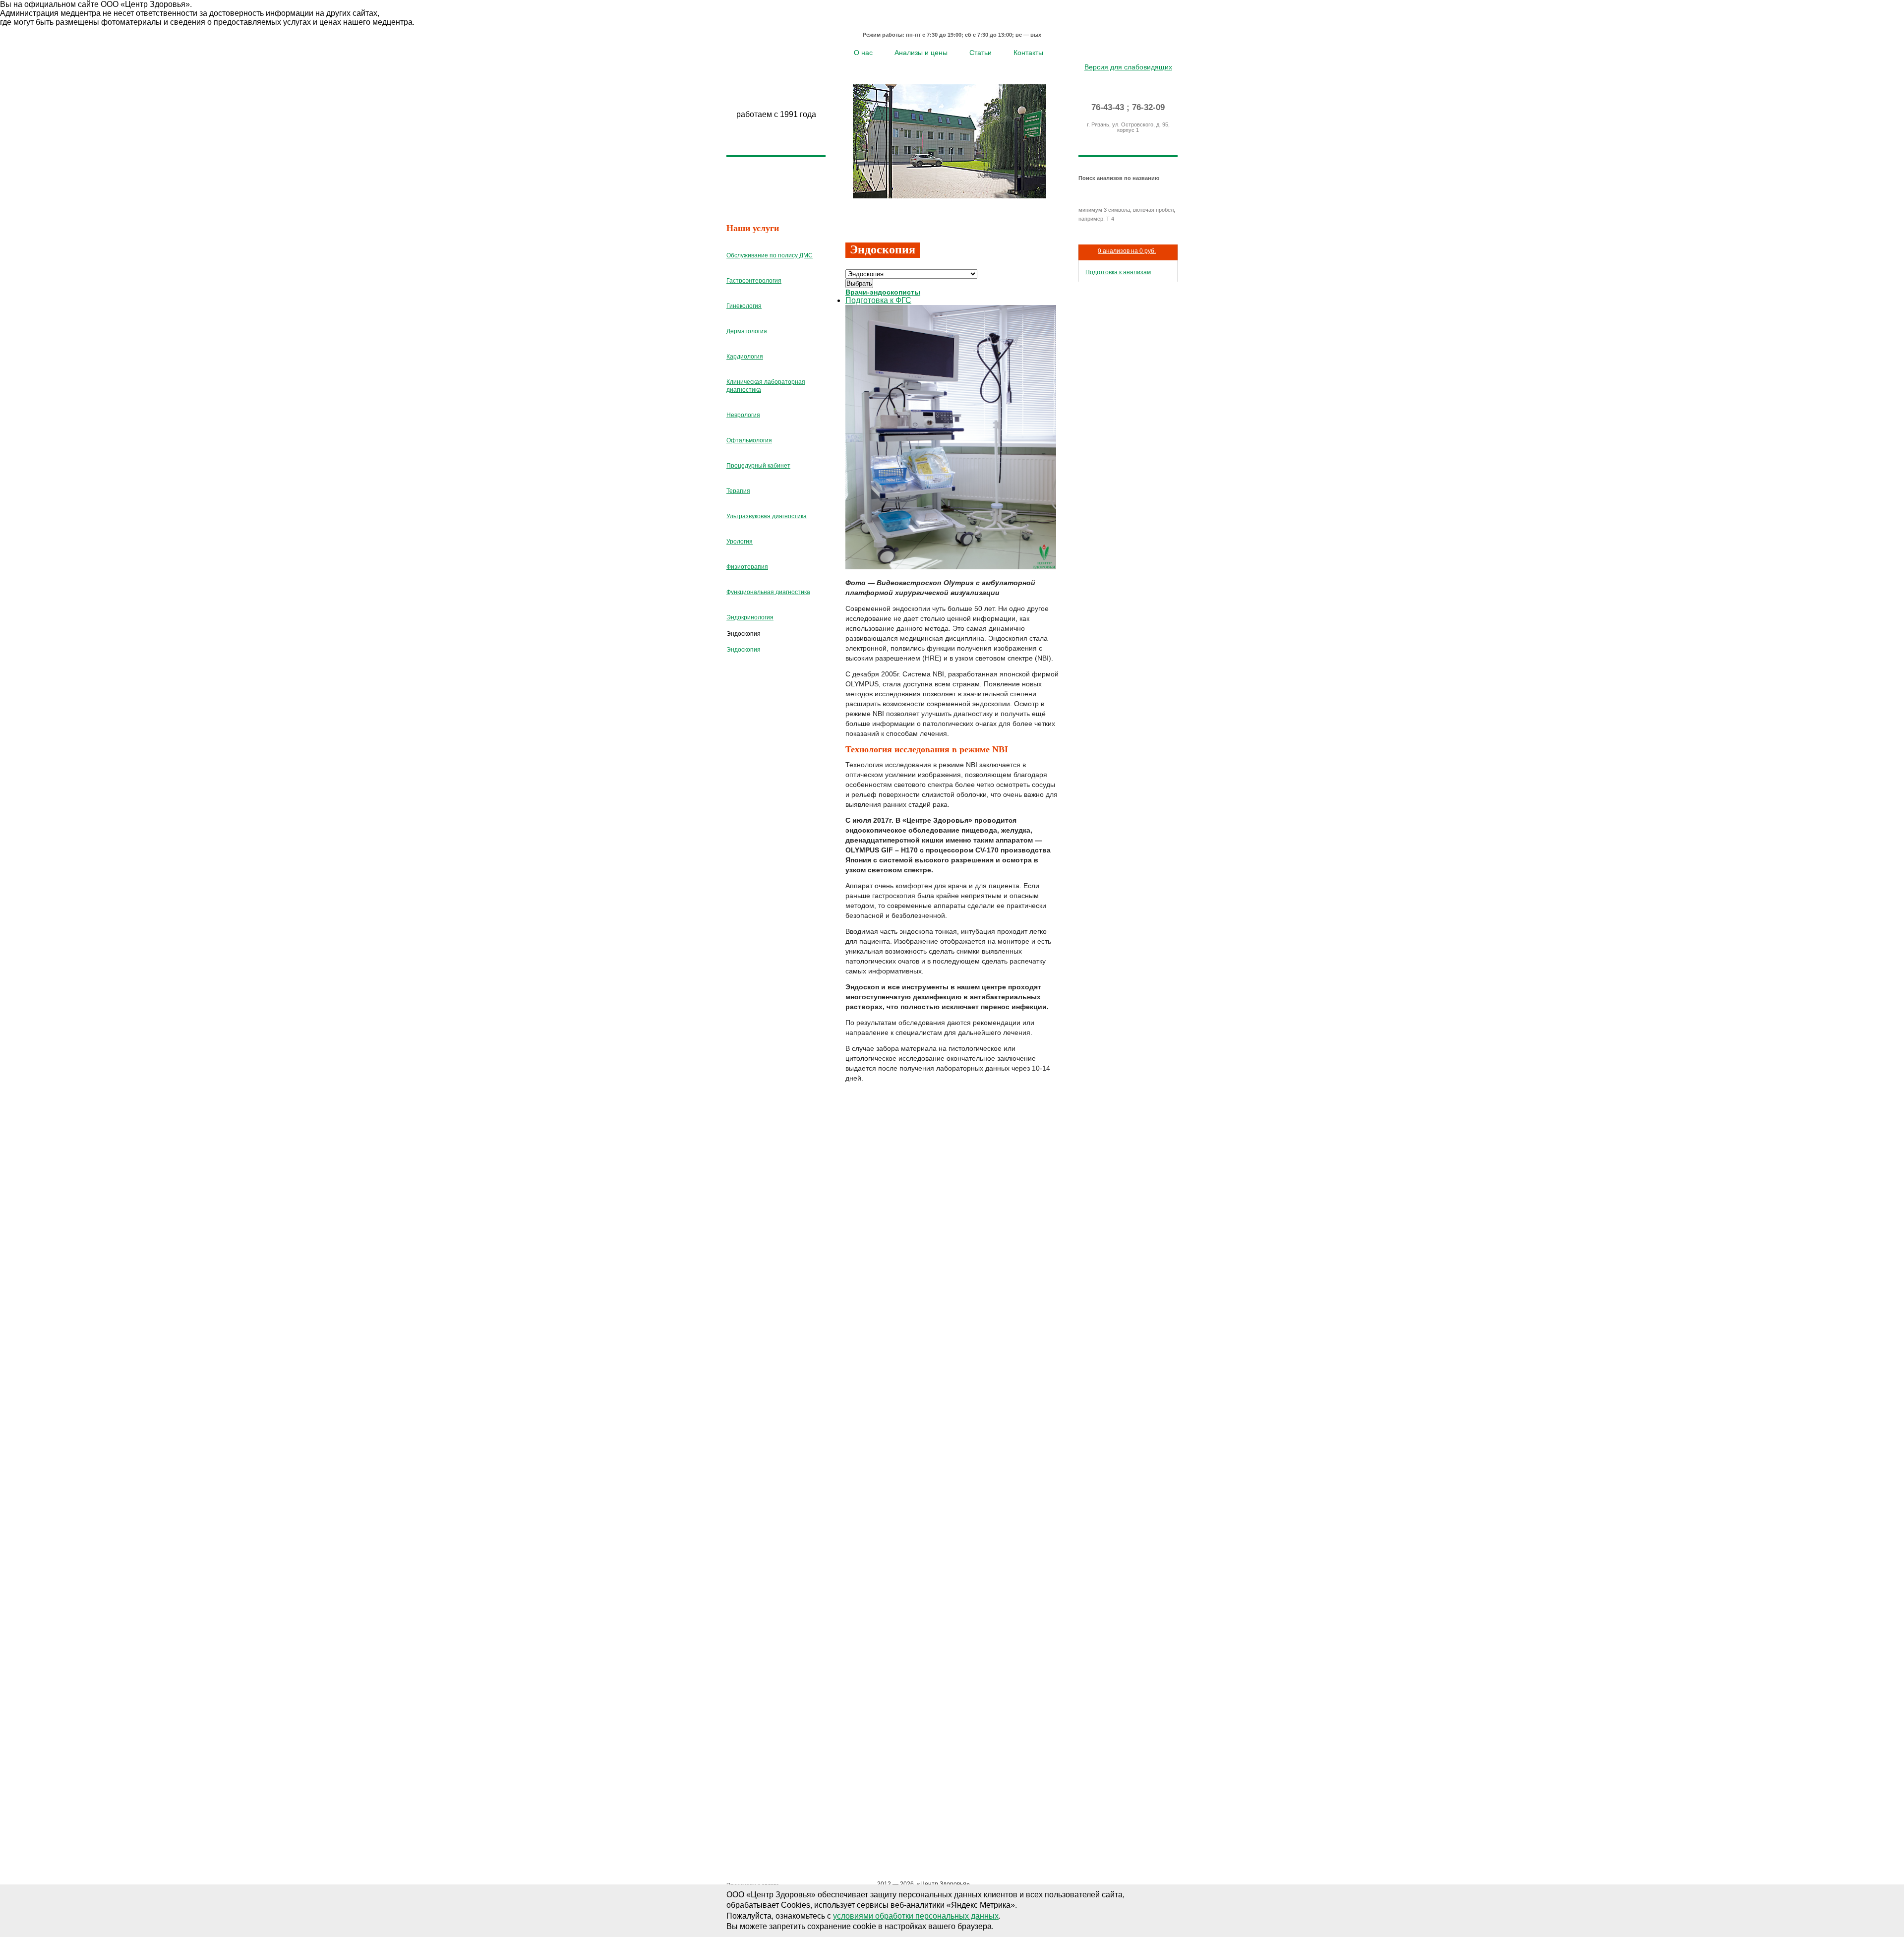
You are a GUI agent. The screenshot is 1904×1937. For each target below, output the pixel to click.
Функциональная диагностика (768, 592)
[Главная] (1114, 52)
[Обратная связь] (1143, 52)
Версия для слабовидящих (1128, 67)
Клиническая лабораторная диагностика (766, 386)
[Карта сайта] (1128, 52)
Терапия (738, 491)
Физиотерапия (747, 567)
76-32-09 (1148, 107)
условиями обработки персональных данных (916, 1916)
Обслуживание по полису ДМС (770, 255)
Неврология (743, 415)
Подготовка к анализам (1118, 272)
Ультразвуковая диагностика (767, 516)
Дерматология (747, 331)
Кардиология (745, 357)
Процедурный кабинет (758, 466)
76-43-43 (1108, 107)
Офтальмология (749, 440)
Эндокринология (750, 617)
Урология (740, 542)
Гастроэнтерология (754, 281)
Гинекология (744, 306)
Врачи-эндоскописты (883, 292)
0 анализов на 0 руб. (1127, 251)
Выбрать (859, 283)
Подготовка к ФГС (878, 300)
